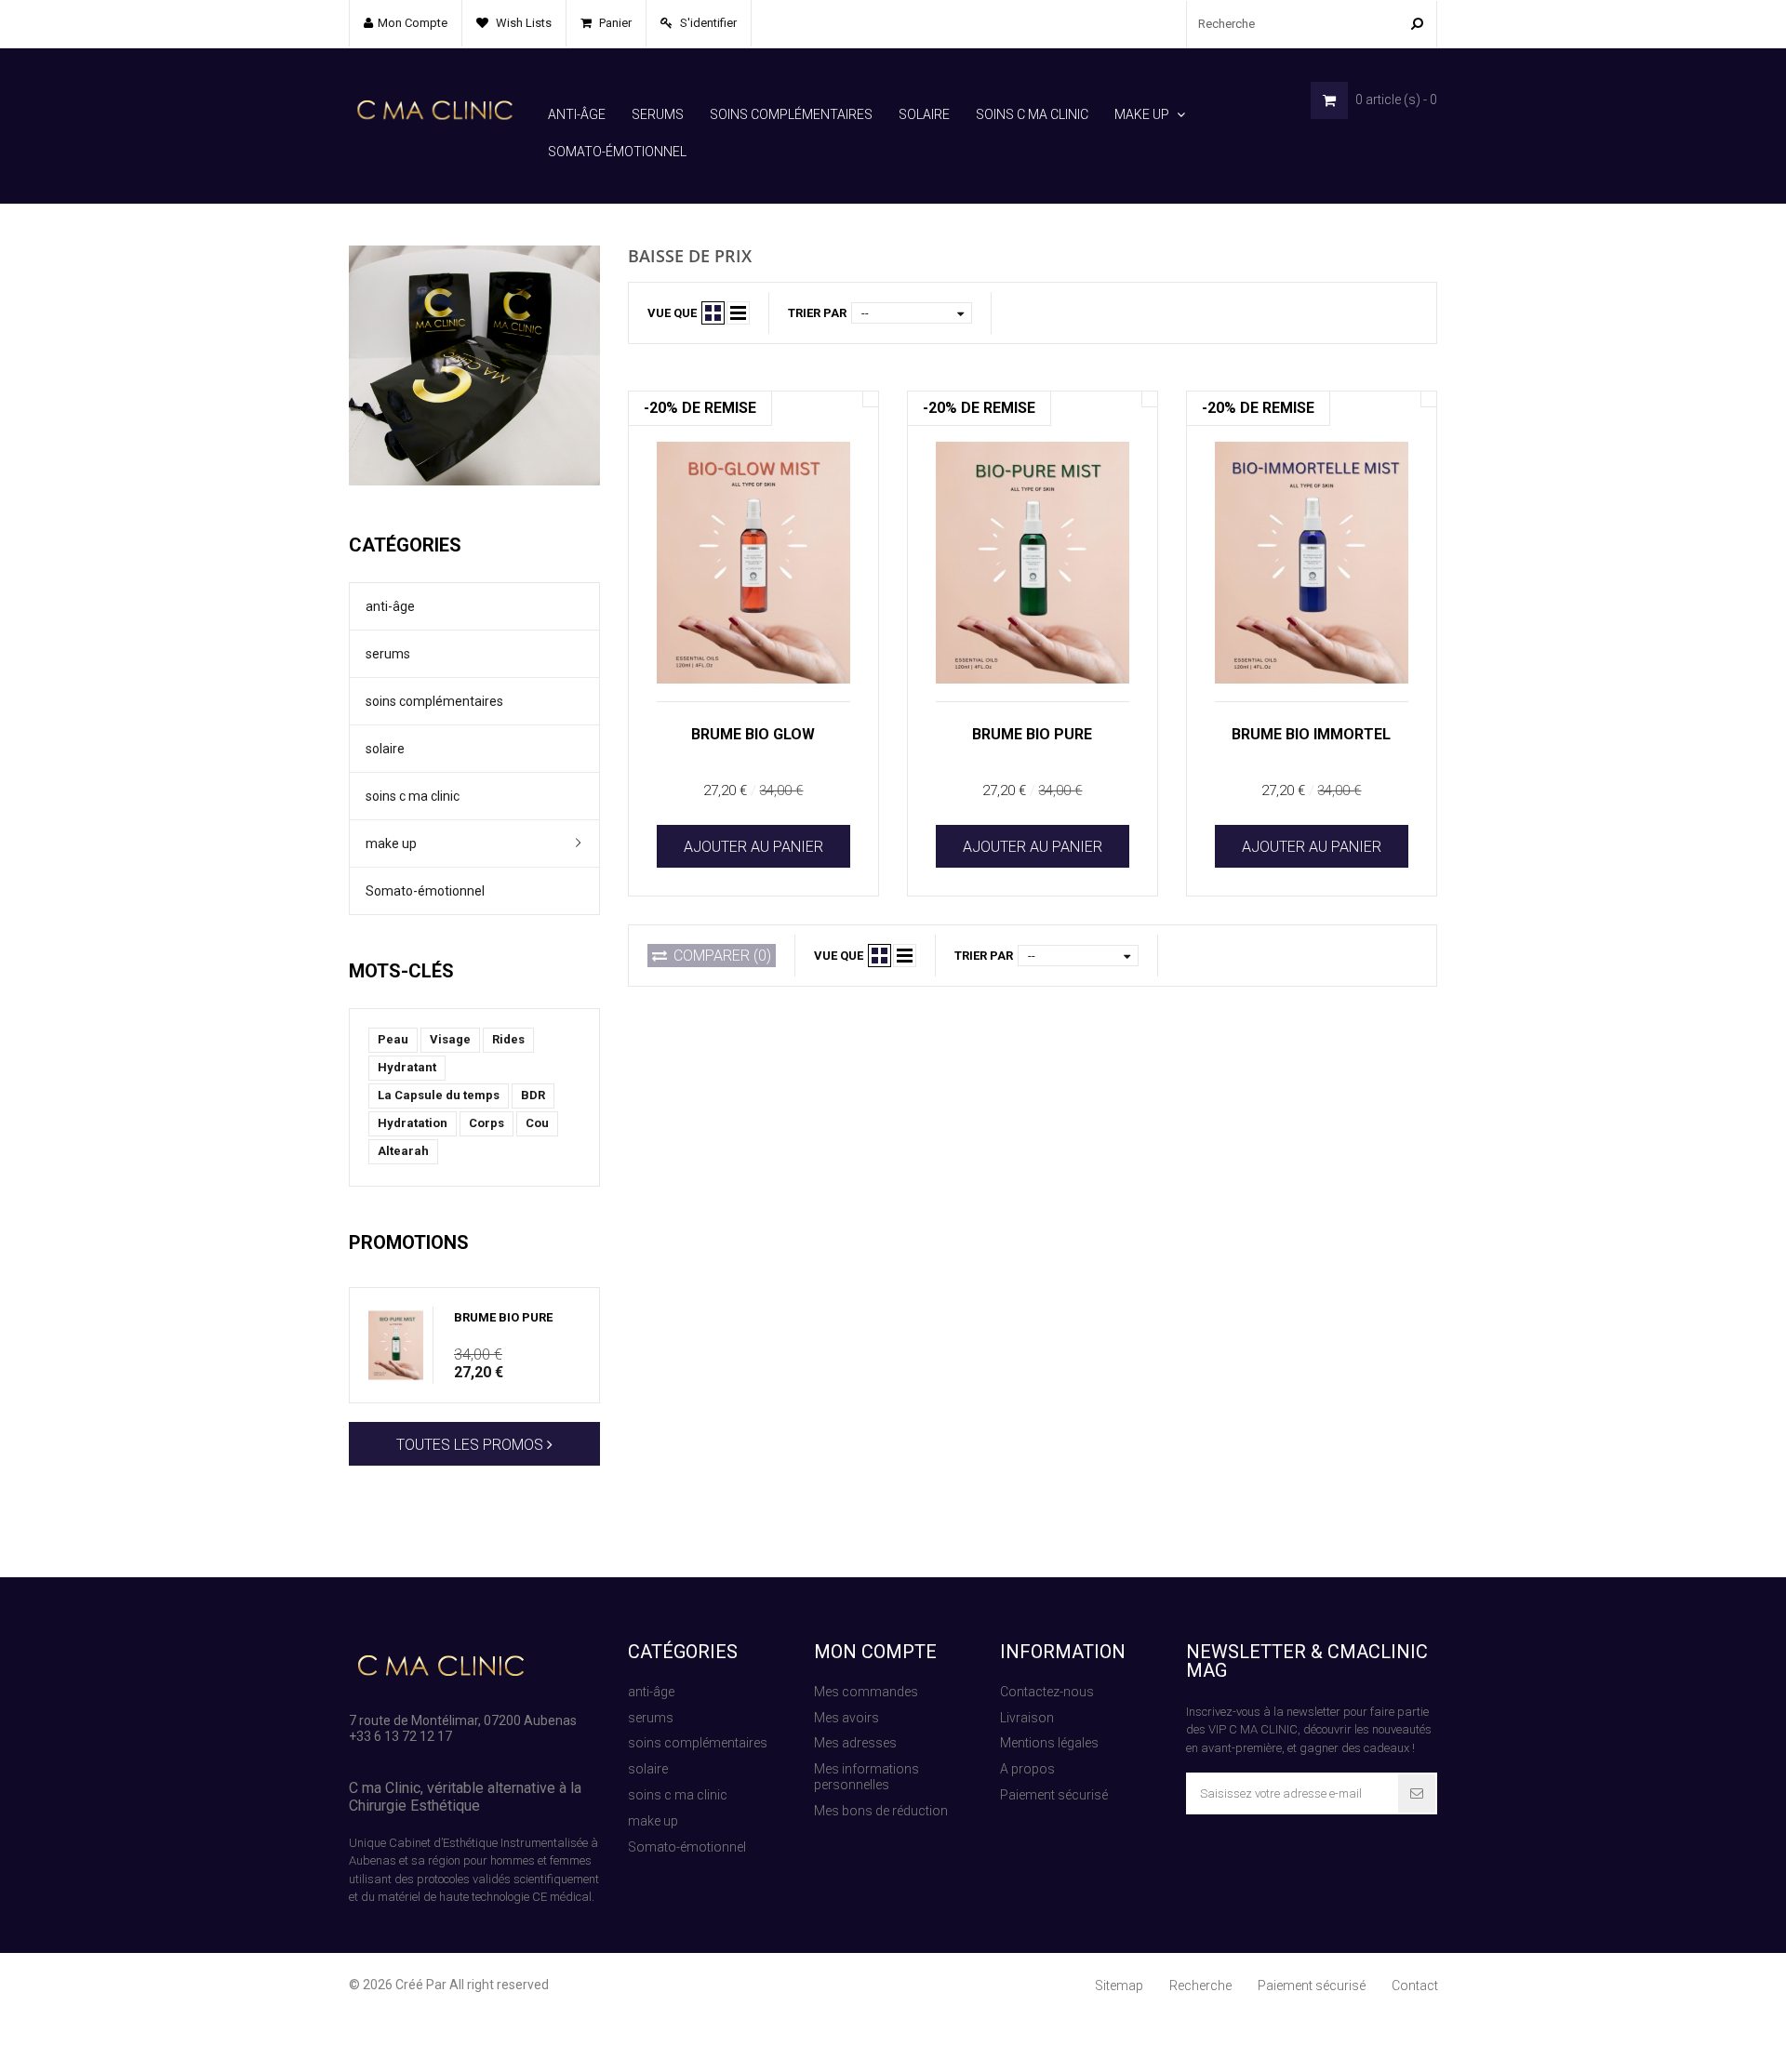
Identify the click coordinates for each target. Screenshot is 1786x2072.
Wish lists (522, 23)
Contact (1415, 1986)
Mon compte (875, 1652)
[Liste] (738, 313)
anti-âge (577, 114)
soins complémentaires (791, 114)
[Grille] (713, 313)
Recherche (1200, 1986)
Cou (537, 1123)
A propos (1027, 1769)
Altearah (403, 1151)
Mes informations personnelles (866, 1777)
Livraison (1027, 1718)
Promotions (409, 1242)
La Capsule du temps (439, 1095)
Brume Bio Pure (503, 1317)
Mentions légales (1049, 1743)
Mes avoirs (846, 1718)
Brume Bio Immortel (1311, 734)
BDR (533, 1095)
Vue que (672, 313)
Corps (486, 1123)
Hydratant (407, 1067)
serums (658, 114)
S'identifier (707, 23)
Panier (614, 23)
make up (1142, 114)
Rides (508, 1039)
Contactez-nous (1047, 1692)
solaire (924, 114)
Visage (450, 1039)
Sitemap (1119, 1986)
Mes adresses (855, 1743)
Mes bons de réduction (881, 1811)
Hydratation (413, 1123)
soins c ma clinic (1032, 114)
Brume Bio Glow (753, 734)
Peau (393, 1039)
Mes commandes (866, 1692)
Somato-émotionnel (617, 152)
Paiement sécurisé (1054, 1795)
